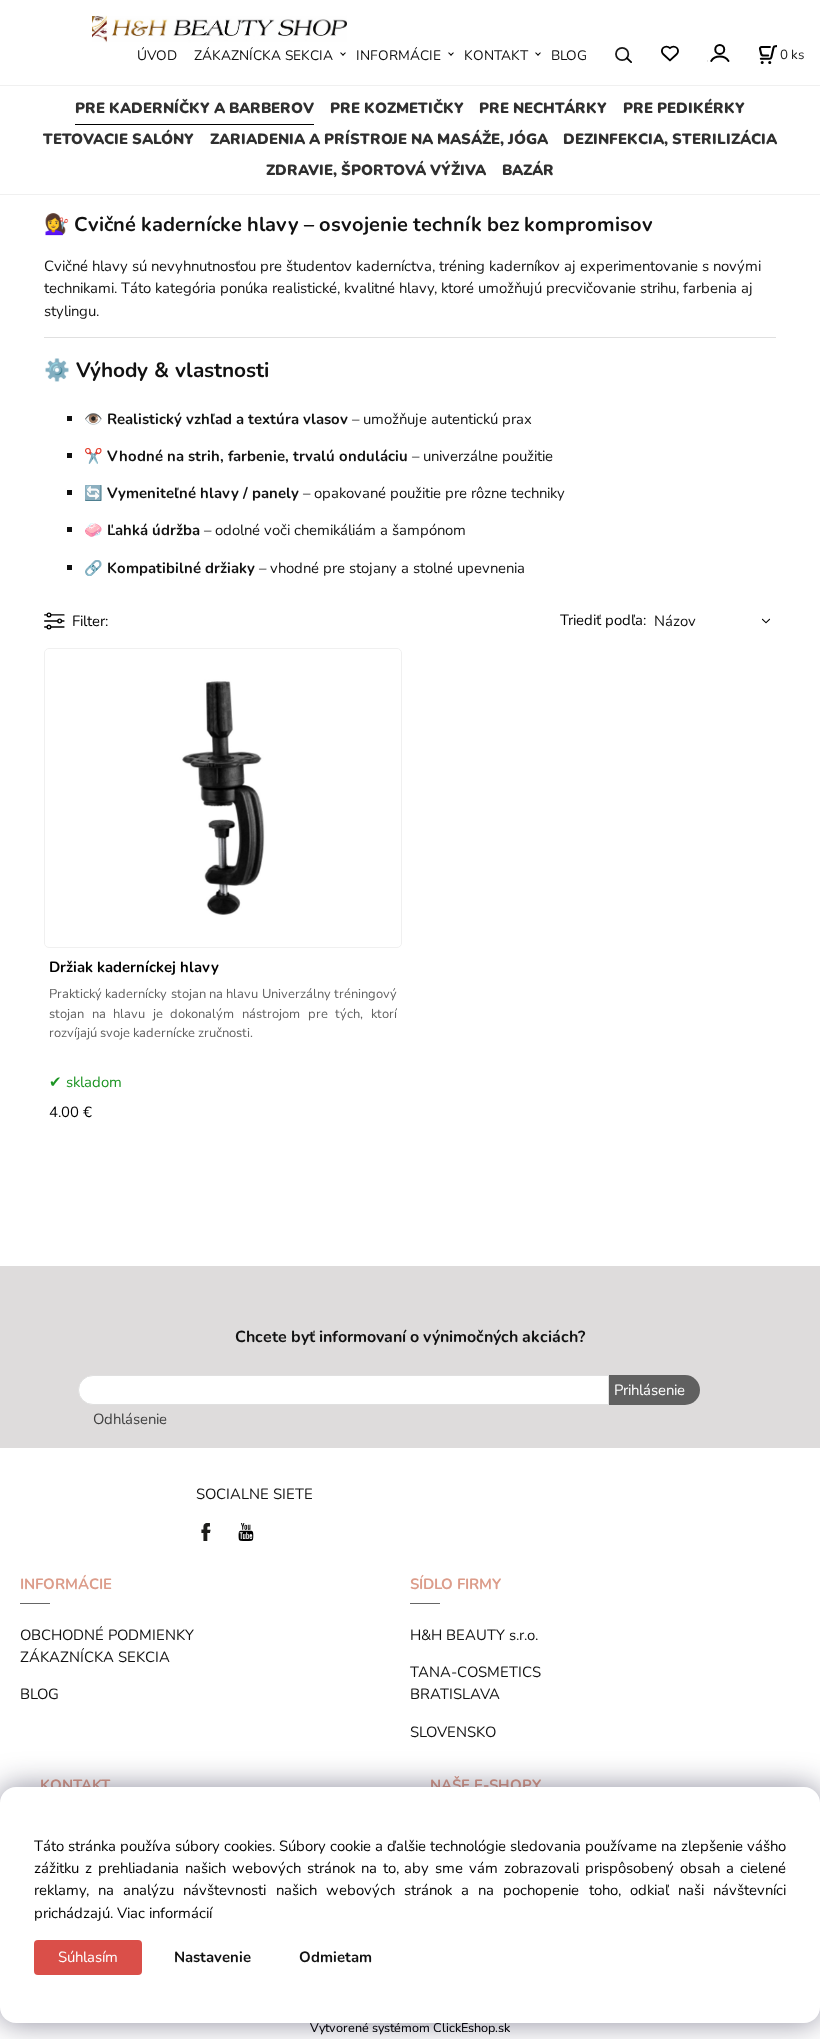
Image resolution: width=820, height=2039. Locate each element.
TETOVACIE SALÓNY (118, 139)
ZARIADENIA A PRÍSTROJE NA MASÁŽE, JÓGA (379, 139)
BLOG (569, 55)
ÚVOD (157, 55)
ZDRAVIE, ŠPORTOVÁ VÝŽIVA (376, 170)
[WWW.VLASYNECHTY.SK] (219, 27)
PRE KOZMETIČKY (397, 108)
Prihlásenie (649, 1390)
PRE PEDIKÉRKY (684, 108)
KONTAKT (496, 55)
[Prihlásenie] (718, 53)
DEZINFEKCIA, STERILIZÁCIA (670, 139)
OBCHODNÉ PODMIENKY (107, 1635)
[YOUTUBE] (246, 1531)
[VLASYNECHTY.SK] (211, 1531)
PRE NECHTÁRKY (543, 108)
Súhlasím (88, 1957)
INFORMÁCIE (398, 55)
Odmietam (335, 1957)
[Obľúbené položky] (669, 54)
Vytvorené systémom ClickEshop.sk (410, 2027)
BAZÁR (528, 170)
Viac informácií (164, 1913)
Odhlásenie (130, 1419)
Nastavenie (212, 1957)
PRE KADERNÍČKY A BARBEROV (194, 108)
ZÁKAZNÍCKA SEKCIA (263, 55)
